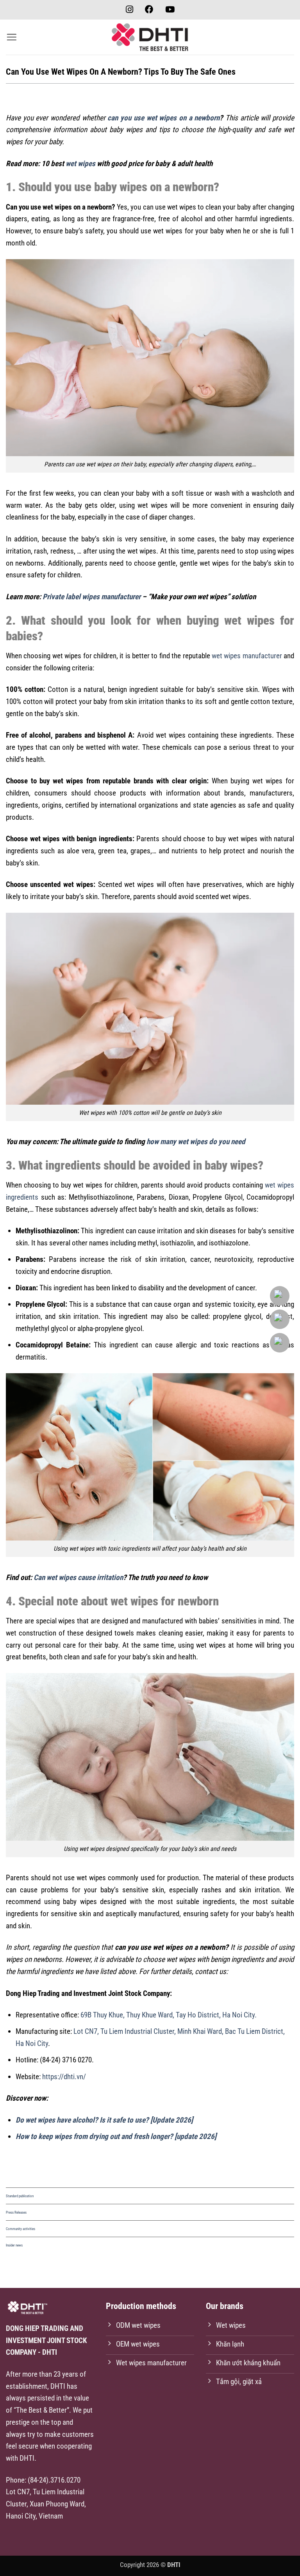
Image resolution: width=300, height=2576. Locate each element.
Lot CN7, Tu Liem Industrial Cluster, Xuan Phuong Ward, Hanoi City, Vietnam (46, 2504)
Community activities (21, 2229)
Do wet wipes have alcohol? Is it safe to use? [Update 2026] (104, 2120)
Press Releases (16, 2212)
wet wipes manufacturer (247, 656)
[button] (12, 37)
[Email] (281, 1296)
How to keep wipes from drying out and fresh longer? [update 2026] (116, 2136)
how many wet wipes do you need (196, 1142)
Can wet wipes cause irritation (78, 1577)
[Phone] (281, 1319)
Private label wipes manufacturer (92, 597)
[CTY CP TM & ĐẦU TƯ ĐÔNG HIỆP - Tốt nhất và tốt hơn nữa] (150, 37)
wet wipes (80, 164)
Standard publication (20, 2196)
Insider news (14, 2245)
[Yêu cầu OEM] (281, 1343)
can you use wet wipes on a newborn (163, 118)
